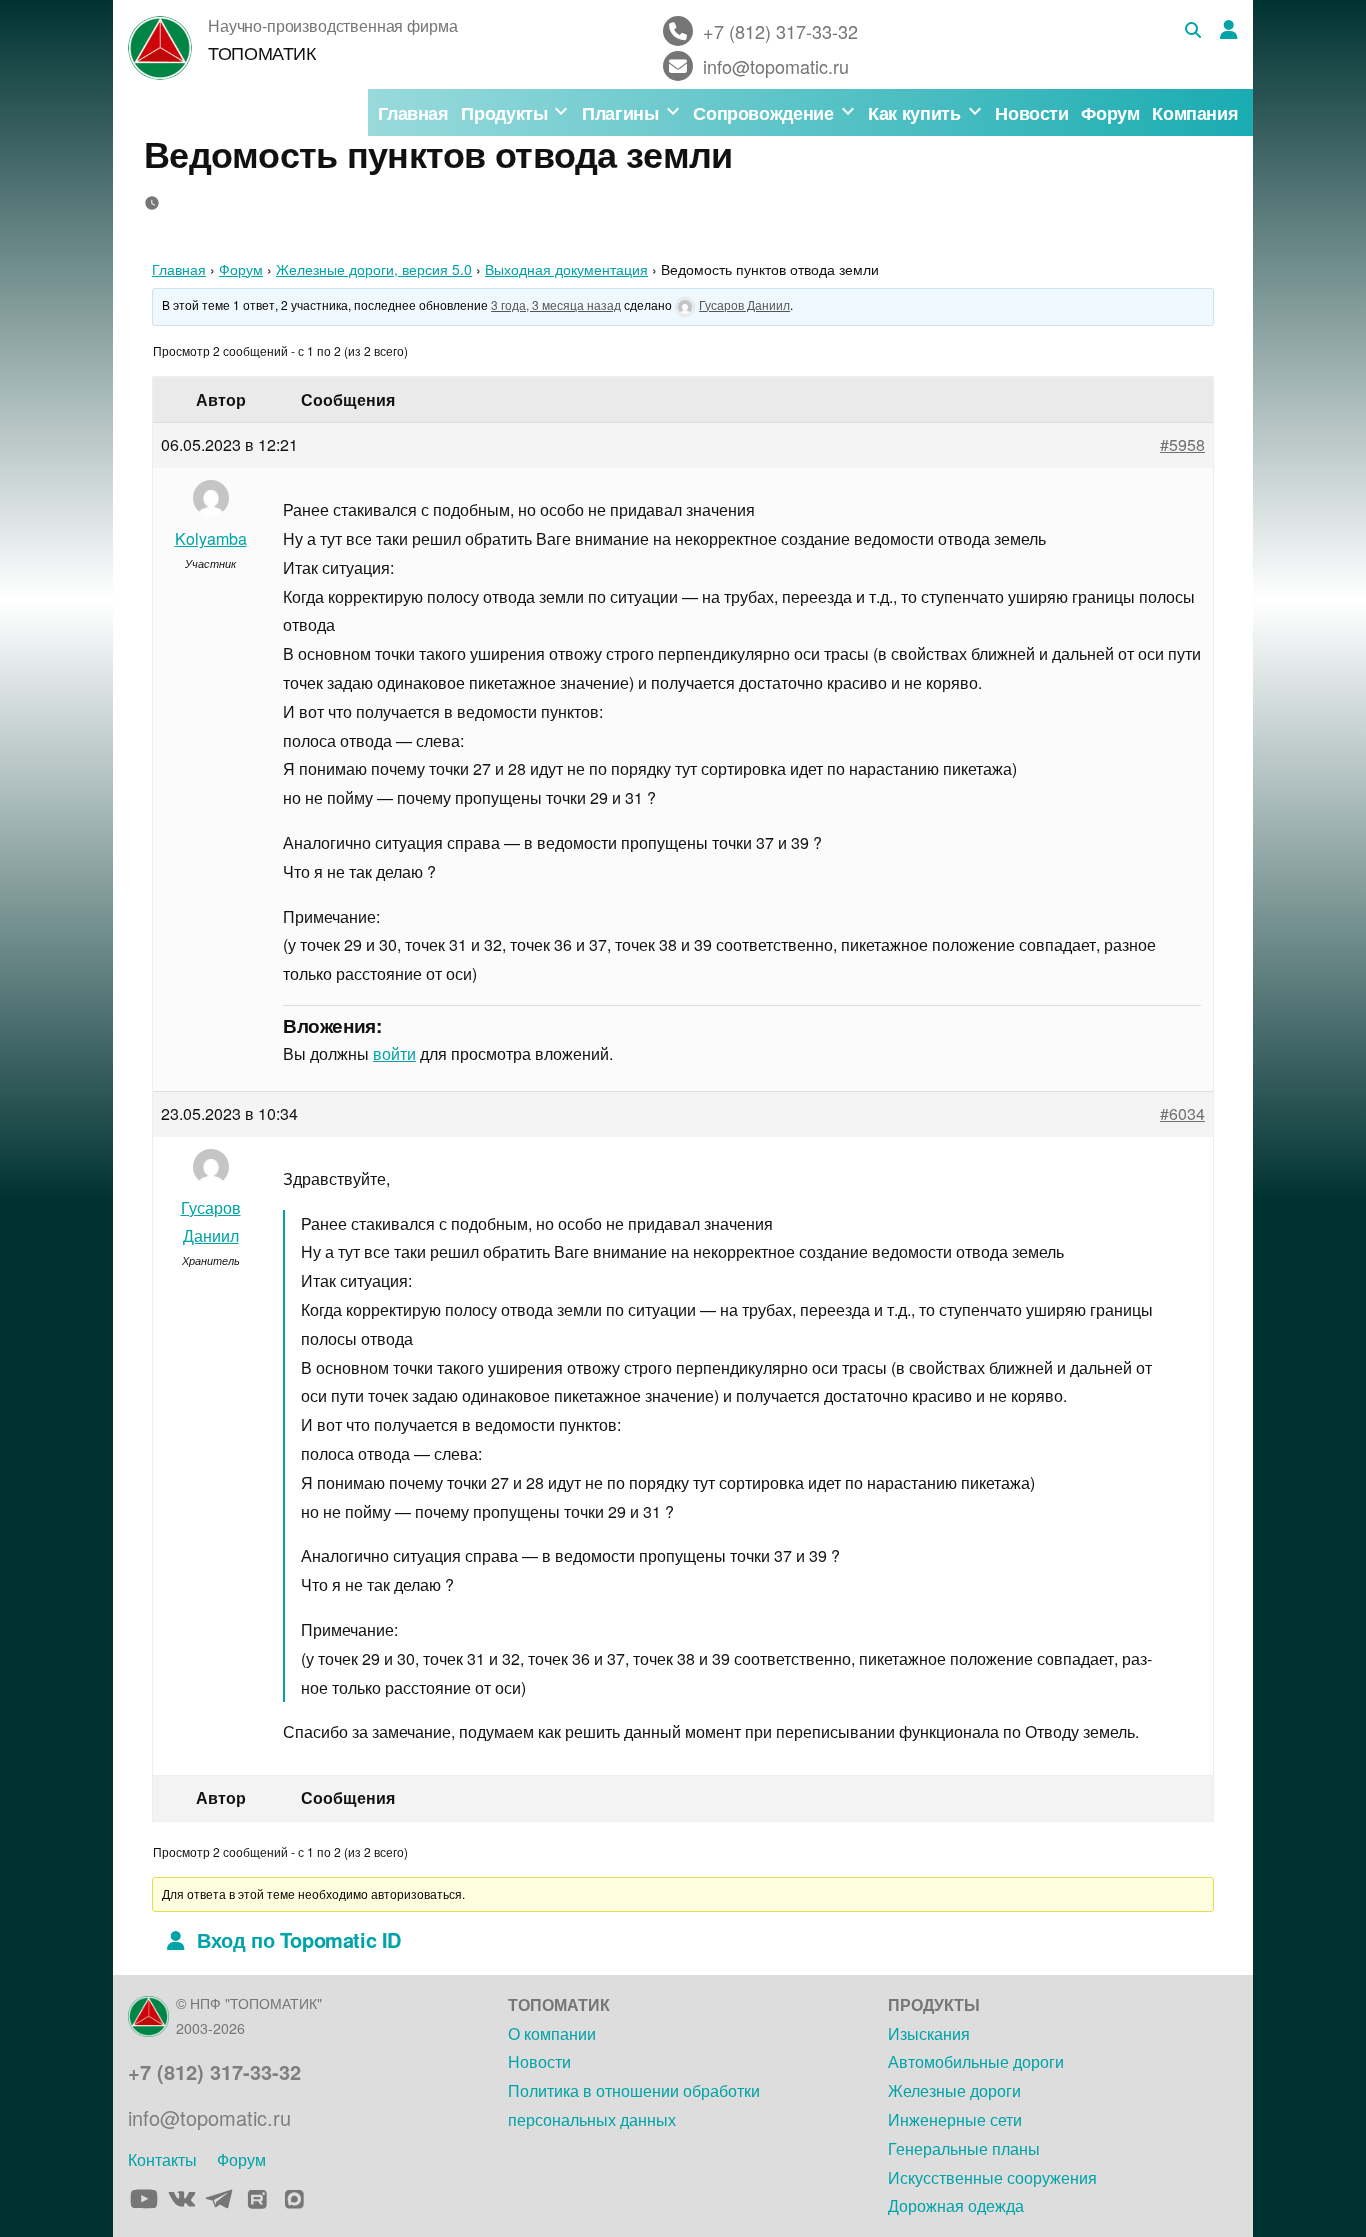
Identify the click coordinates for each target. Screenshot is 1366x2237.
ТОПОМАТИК (262, 52)
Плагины (620, 113)
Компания (1195, 113)
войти (394, 1053)
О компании (552, 2033)
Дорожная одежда (956, 2205)
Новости (1031, 113)
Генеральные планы (964, 2148)
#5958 (1182, 444)
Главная (413, 113)
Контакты (162, 2159)
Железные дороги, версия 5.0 (374, 269)
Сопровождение (763, 113)
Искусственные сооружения (992, 2177)
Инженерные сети (955, 2119)
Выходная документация (566, 269)
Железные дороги (954, 2090)
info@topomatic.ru (209, 2117)
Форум (1110, 113)
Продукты (504, 113)
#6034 (1182, 1113)
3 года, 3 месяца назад (556, 304)
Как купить (914, 113)
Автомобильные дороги (976, 2061)
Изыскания (929, 2033)
